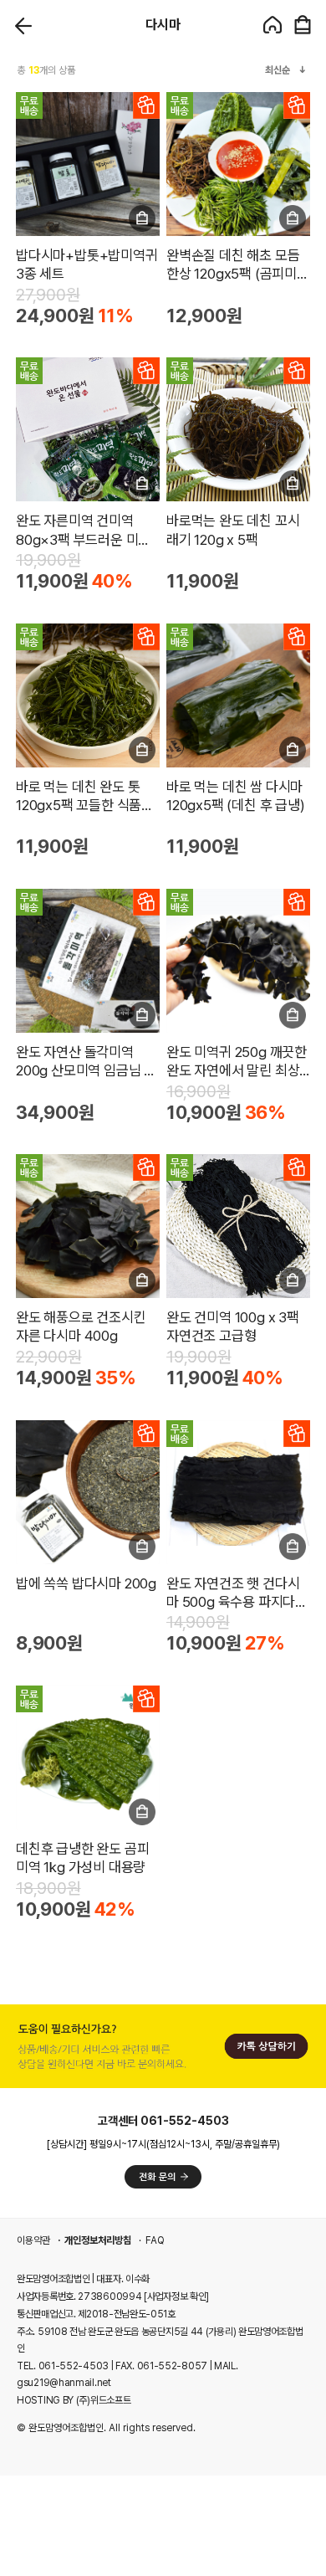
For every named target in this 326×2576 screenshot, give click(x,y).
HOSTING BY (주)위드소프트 (74, 2400)
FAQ (155, 2240)
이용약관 (33, 2240)
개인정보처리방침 (98, 2240)
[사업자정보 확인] (176, 2296)
